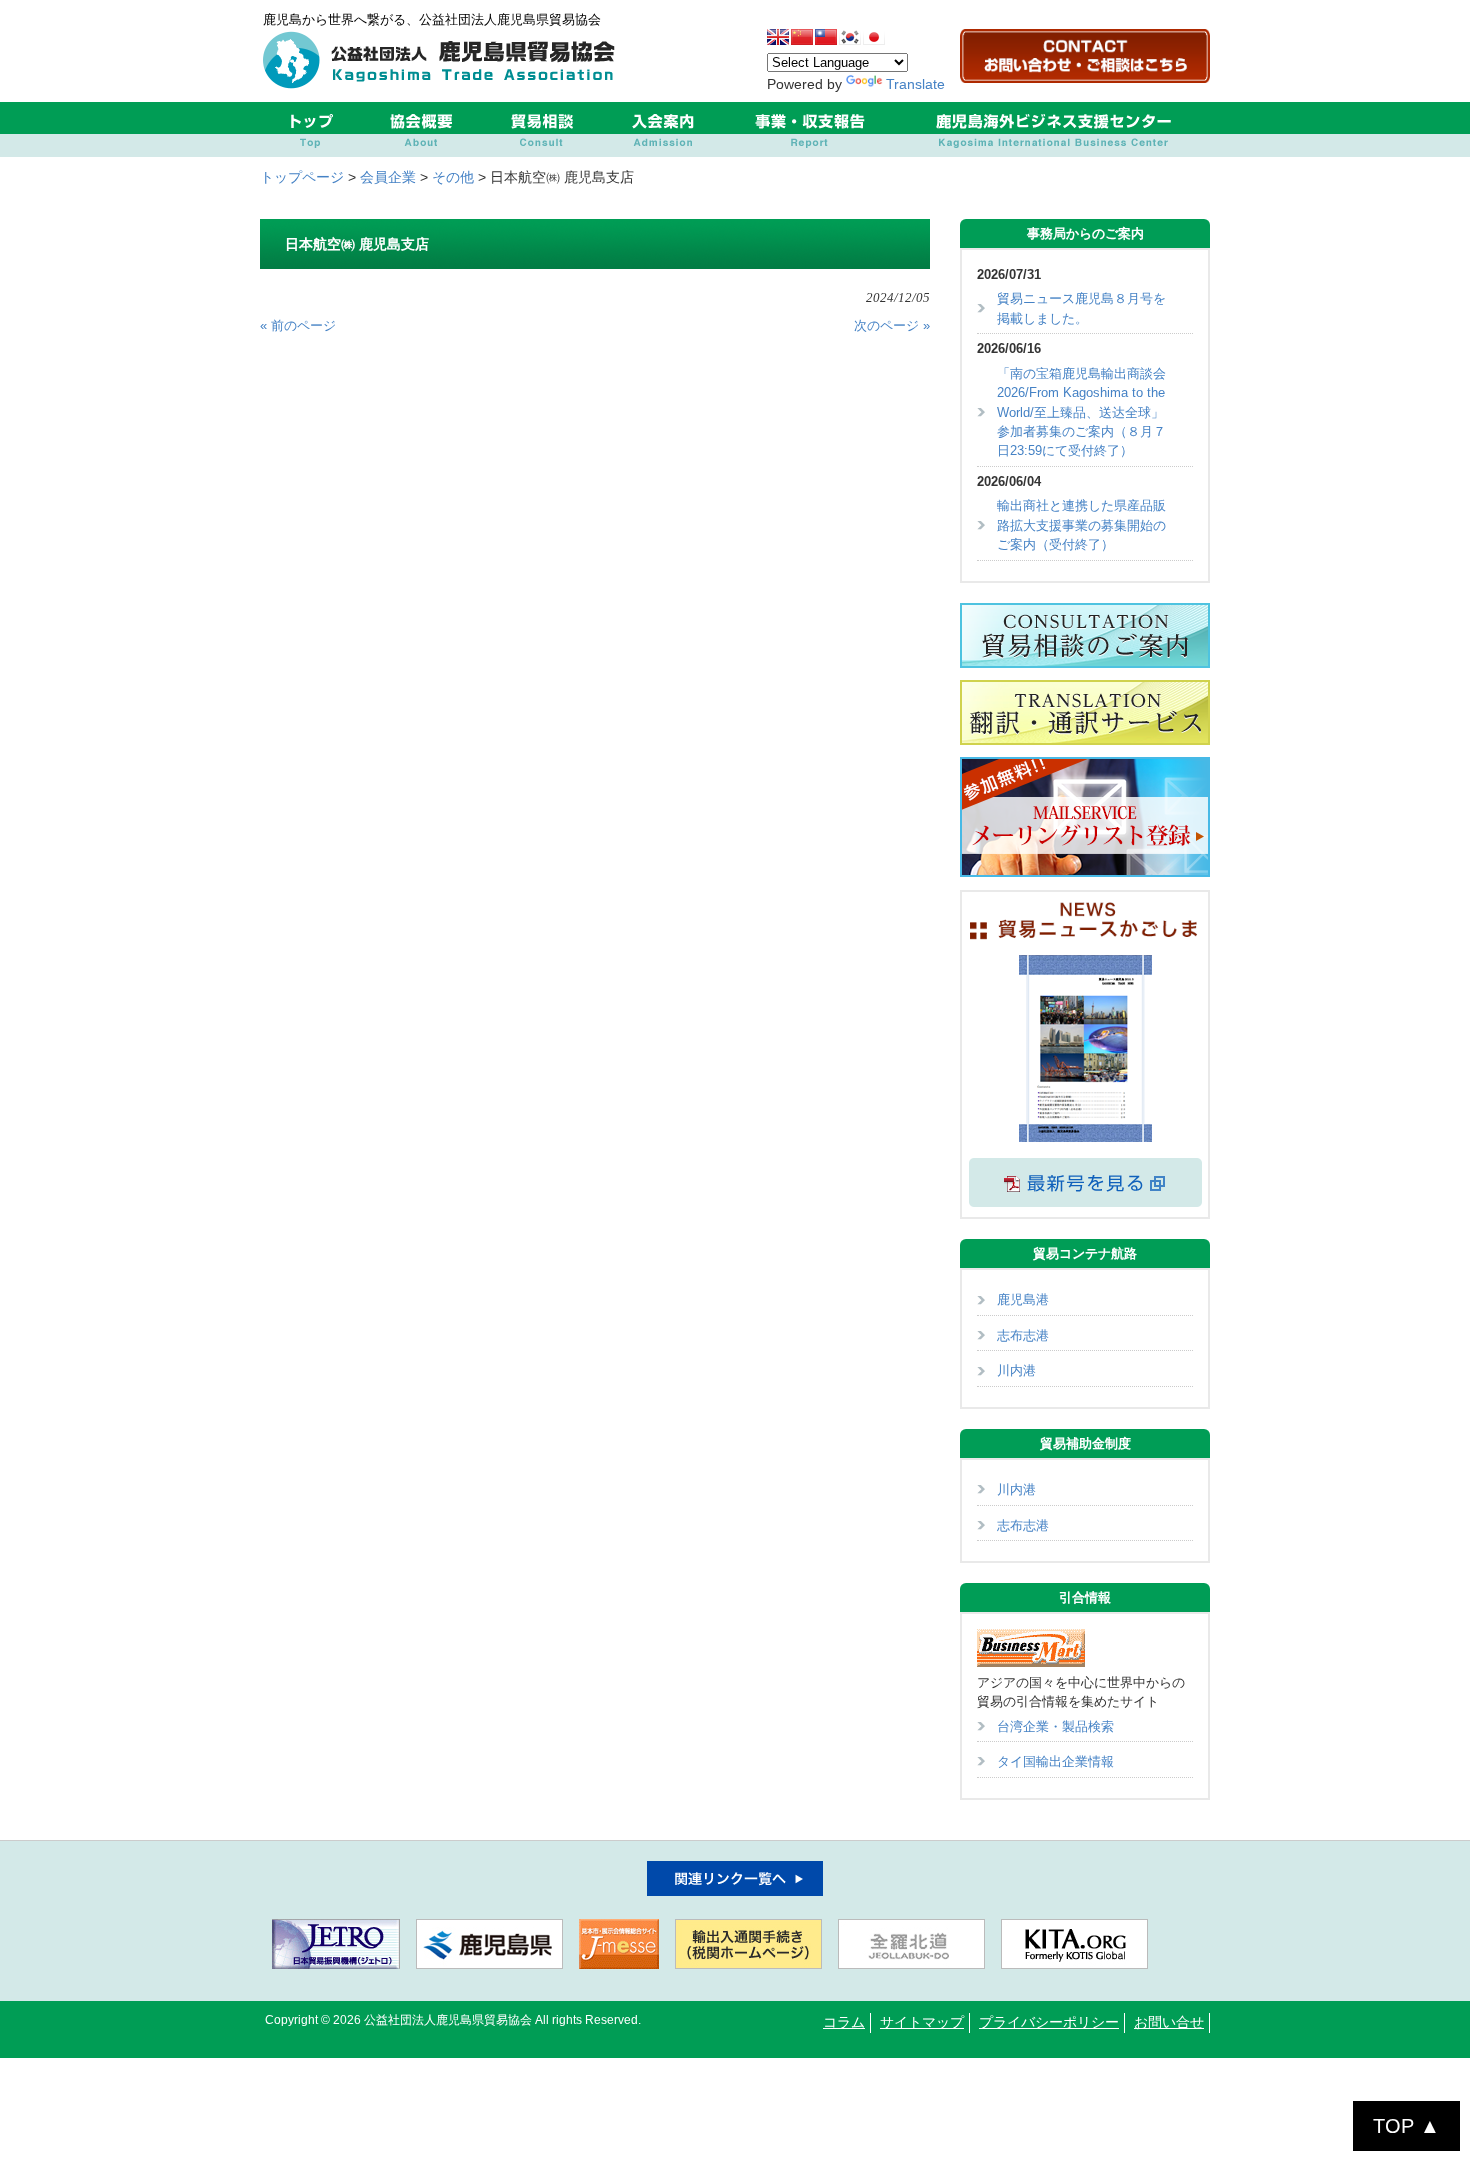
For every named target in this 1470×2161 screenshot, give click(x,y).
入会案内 (662, 129)
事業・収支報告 (809, 129)
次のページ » (892, 325)
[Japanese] (874, 37)
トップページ (302, 177)
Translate (915, 84)
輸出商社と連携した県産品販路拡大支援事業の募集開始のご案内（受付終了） (1081, 525)
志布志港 (1023, 1335)
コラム (844, 2022)
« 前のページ (298, 325)
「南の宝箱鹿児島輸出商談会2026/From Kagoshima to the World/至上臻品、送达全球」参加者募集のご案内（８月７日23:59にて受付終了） (1081, 412)
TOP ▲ (1406, 2126)
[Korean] (850, 37)
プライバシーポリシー (1049, 2022)
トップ (310, 129)
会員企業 (388, 177)
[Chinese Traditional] (826, 37)
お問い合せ (1169, 2022)
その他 (453, 177)
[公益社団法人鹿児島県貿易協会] (444, 84)
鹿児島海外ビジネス (1053, 129)
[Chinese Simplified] (802, 37)
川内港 (1016, 1370)
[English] (778, 37)
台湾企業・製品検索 (1055, 1726)
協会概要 (420, 129)
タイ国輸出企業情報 (1055, 1761)
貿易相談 (541, 129)
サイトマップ (922, 2022)
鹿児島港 (1023, 1299)
